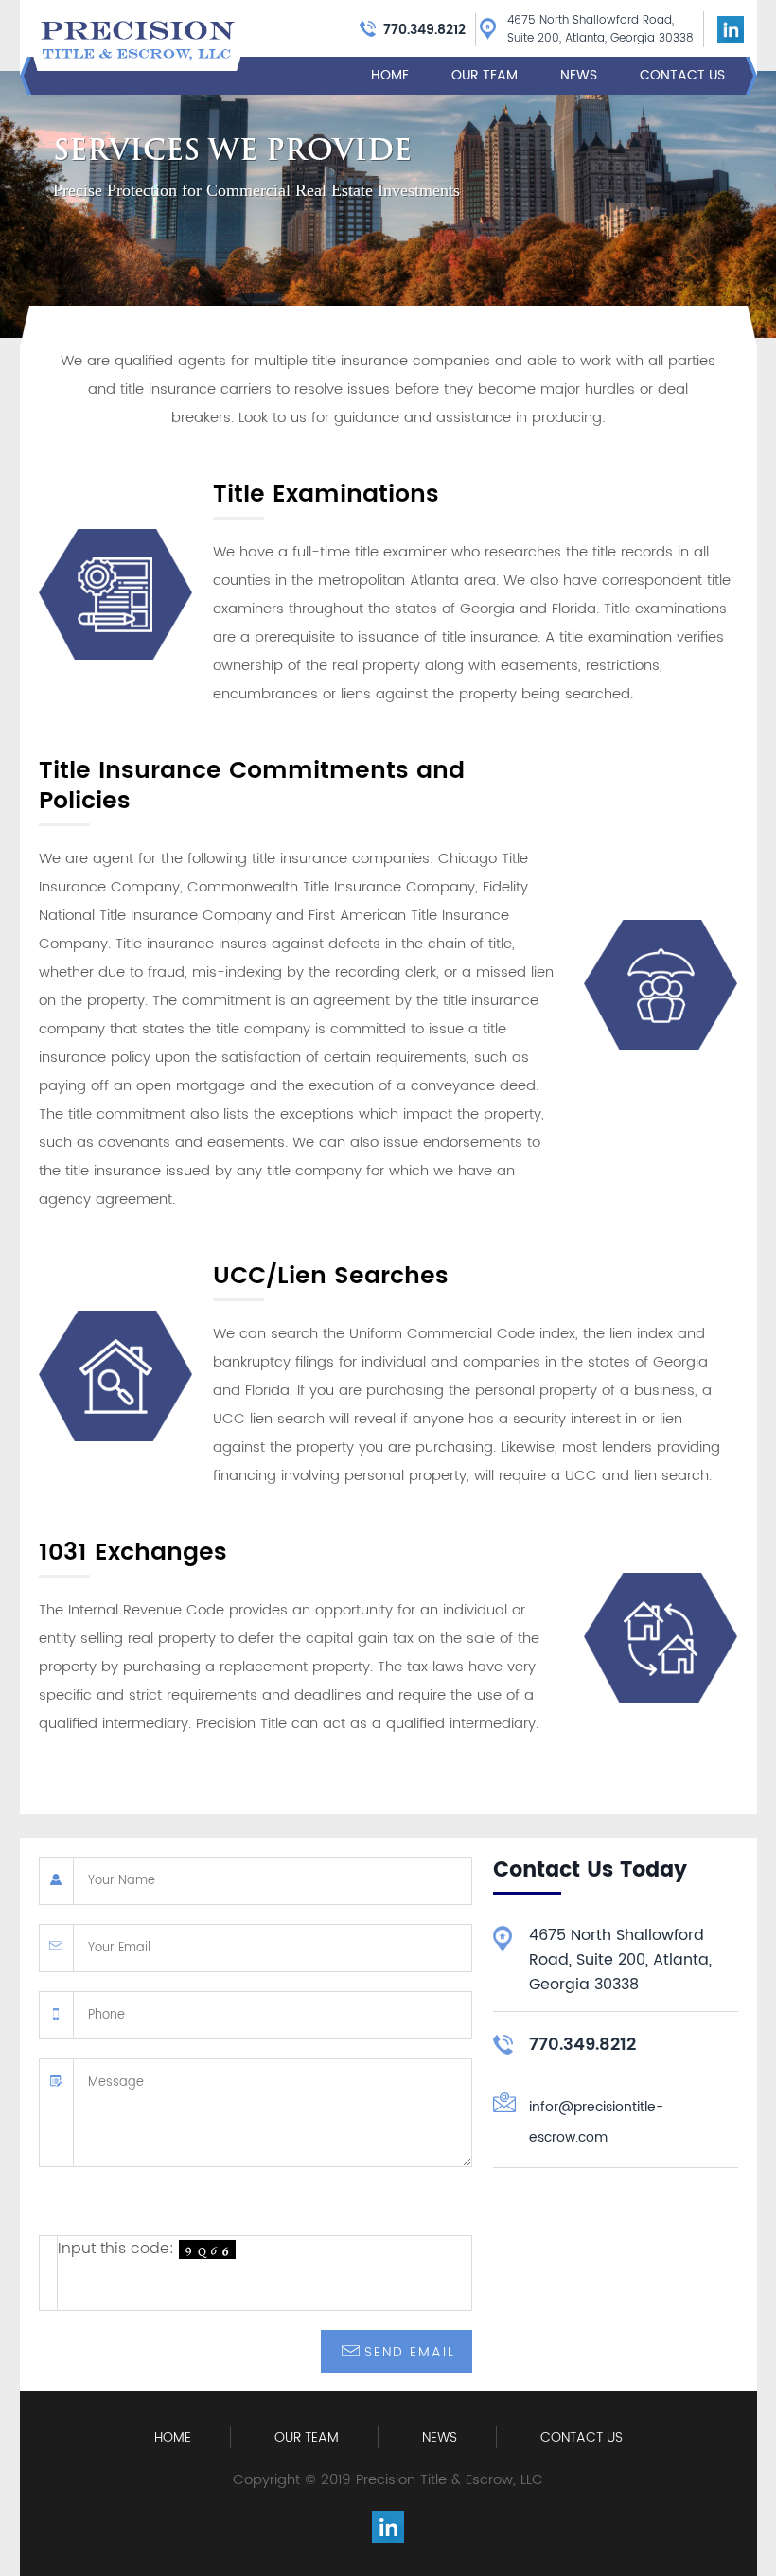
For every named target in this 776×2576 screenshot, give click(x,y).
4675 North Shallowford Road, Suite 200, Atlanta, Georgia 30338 (600, 29)
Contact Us (682, 76)
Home (390, 76)
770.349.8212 (424, 30)
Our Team (485, 76)
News (579, 76)
